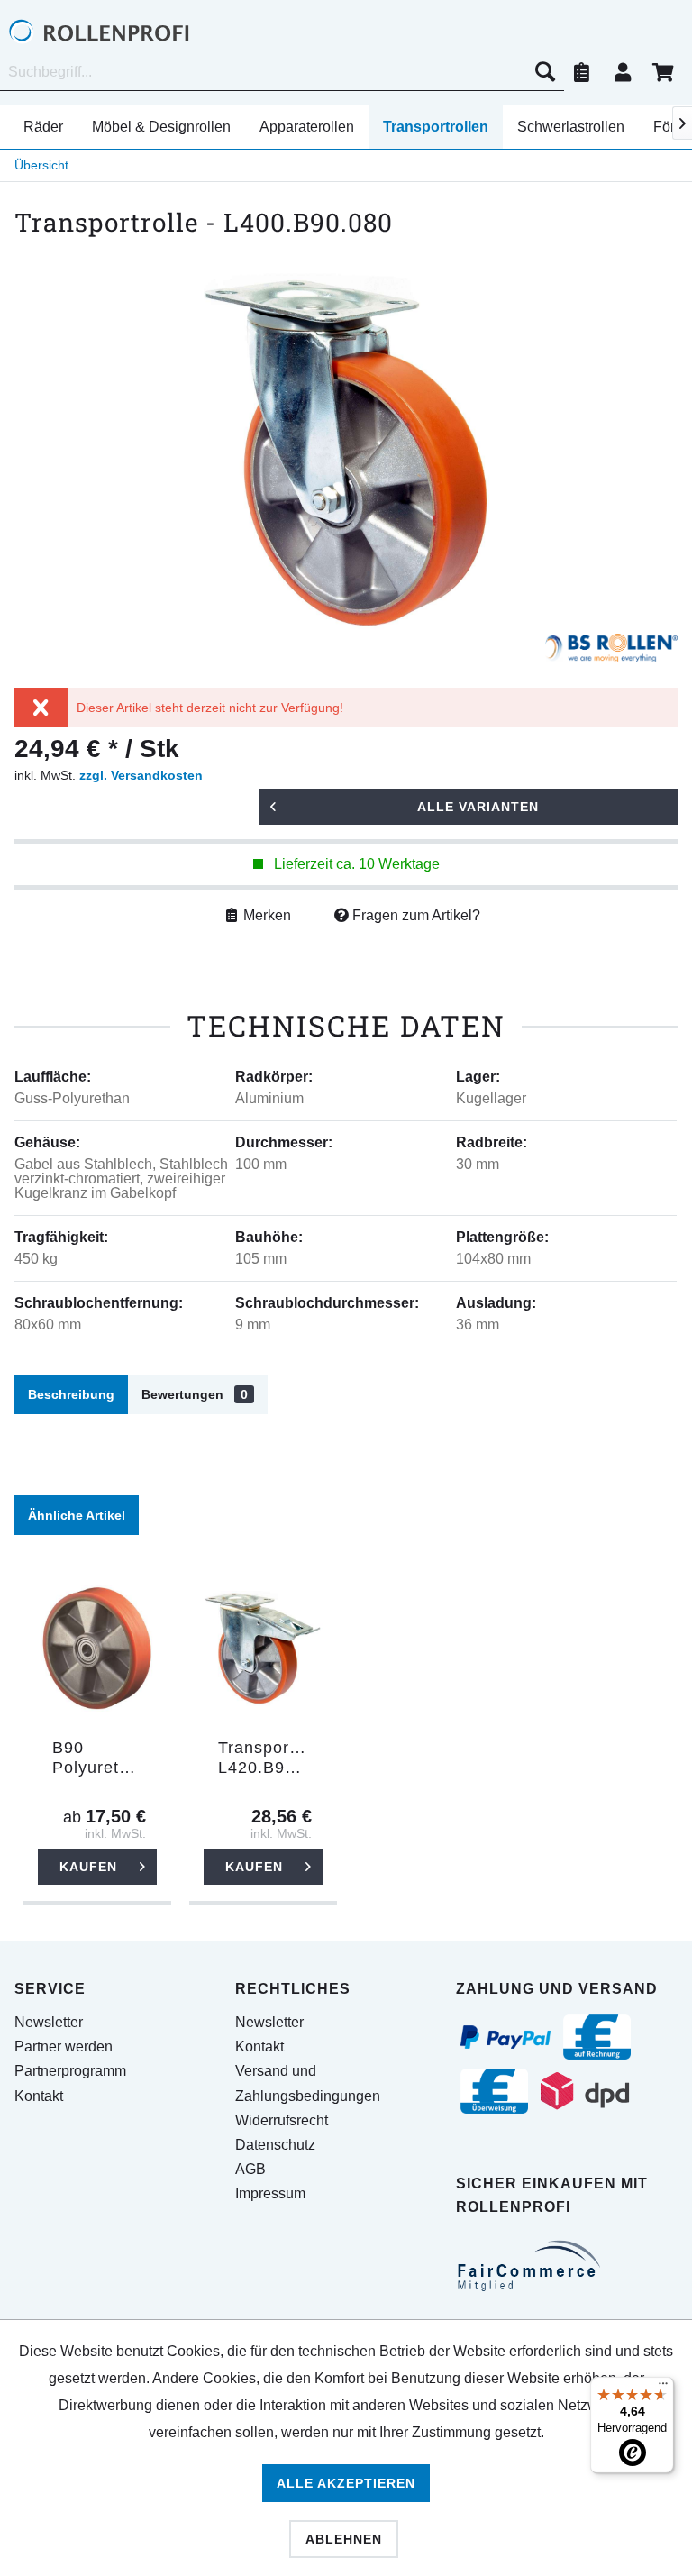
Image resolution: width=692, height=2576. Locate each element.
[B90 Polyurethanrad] (97, 1649)
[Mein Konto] (623, 72)
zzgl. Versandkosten (141, 775)
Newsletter (49, 2022)
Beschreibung (71, 1394)
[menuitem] (282, 72)
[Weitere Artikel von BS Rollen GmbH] (611, 652)
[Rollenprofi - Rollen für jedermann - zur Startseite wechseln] (126, 32)
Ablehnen (344, 2539)
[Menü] (663, 2388)
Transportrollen (436, 127)
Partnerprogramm (70, 2071)
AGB (250, 2169)
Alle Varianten (478, 807)
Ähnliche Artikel (77, 1515)
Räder (43, 127)
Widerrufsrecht (282, 2120)
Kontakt (39, 2096)
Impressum (270, 2193)
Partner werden (64, 2046)
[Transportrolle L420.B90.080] (263, 1649)
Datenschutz (275, 2145)
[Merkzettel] (582, 72)
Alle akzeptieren (346, 2483)
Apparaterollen (307, 127)
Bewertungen (195, 1394)
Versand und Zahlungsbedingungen (308, 2083)
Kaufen (88, 1867)
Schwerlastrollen (571, 127)
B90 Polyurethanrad (105, 1758)
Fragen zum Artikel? (414, 915)
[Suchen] (545, 72)
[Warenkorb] (663, 72)
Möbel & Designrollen (161, 127)
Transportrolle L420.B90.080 (270, 1758)
